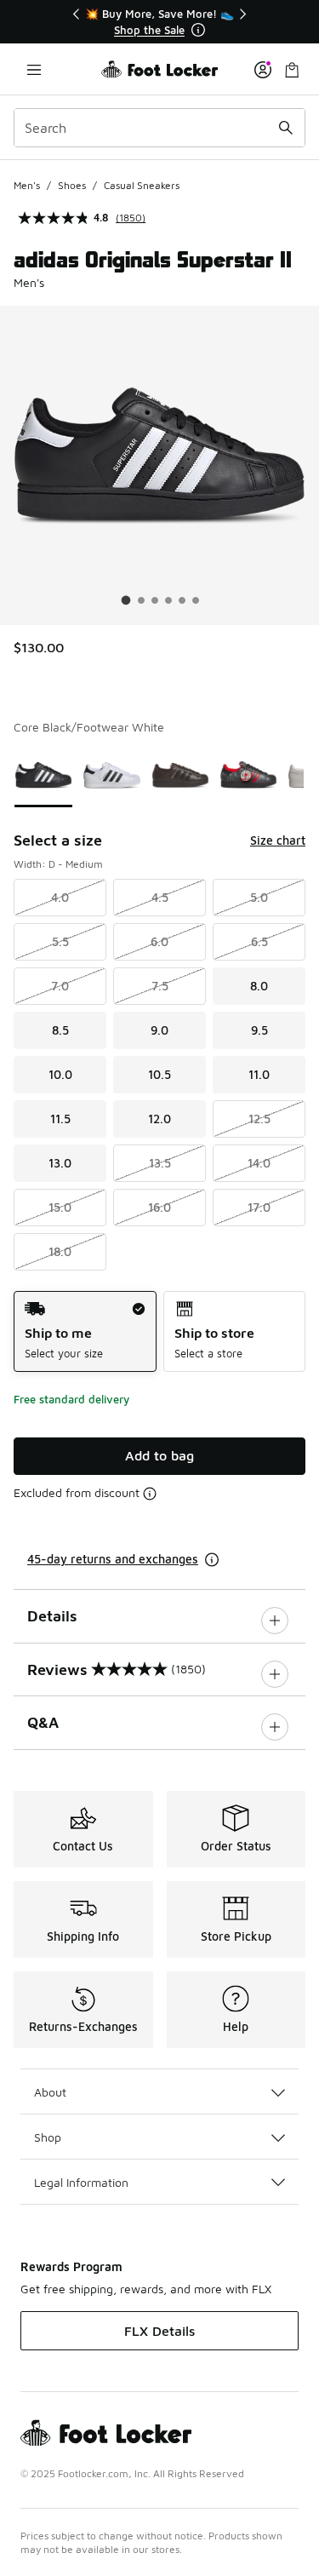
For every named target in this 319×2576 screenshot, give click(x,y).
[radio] (85, 1331)
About (50, 2092)
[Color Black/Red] (248, 775)
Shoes (72, 185)
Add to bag (159, 1455)
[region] (160, 22)
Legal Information (81, 2182)
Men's (27, 185)
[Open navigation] (34, 69)
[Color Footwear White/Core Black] (111, 775)
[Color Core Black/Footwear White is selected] (43, 775)
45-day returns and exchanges (113, 1559)
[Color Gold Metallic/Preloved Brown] (180, 775)
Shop (48, 2137)
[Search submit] (286, 128)
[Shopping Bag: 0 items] (292, 69)
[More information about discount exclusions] (150, 1494)
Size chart (278, 840)
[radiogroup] (159, 1331)
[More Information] (198, 30)
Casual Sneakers (142, 185)
